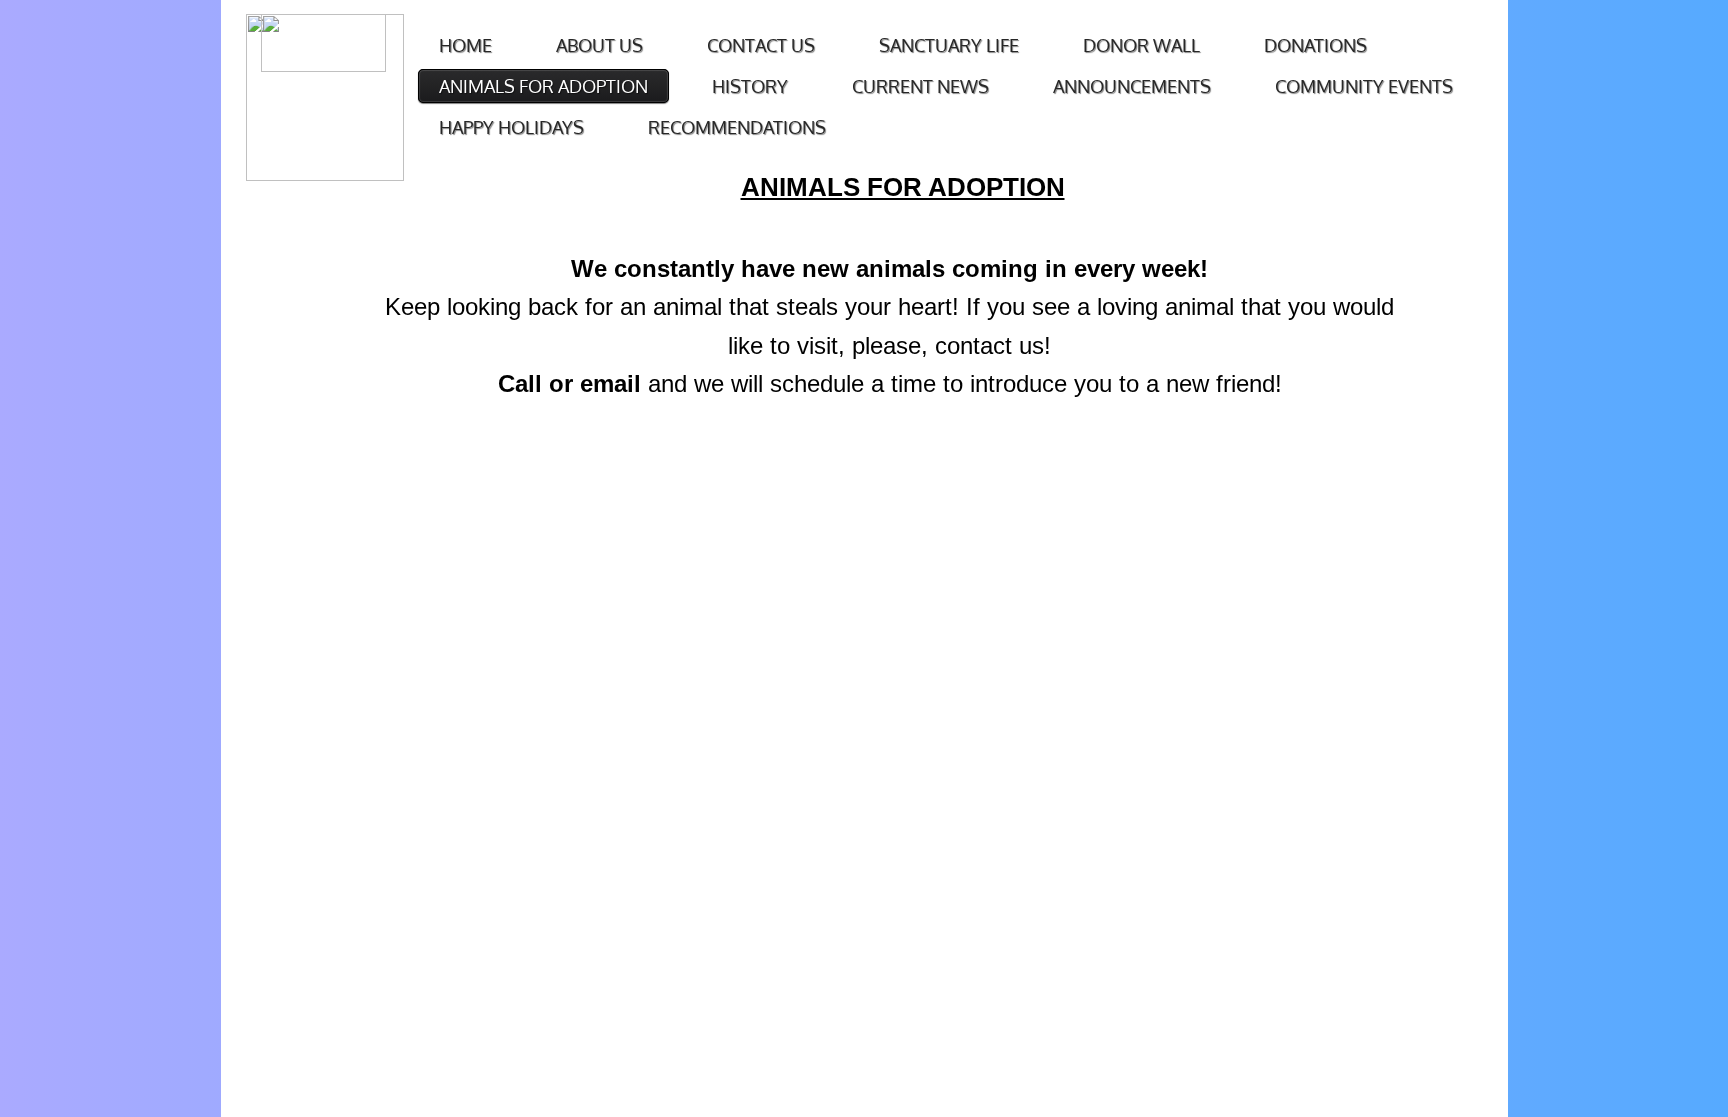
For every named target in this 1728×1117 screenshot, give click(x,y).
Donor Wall (1141, 45)
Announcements (1132, 86)
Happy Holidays (511, 127)
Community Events (1364, 86)
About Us (599, 45)
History (750, 86)
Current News (920, 86)
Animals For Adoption (543, 86)
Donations (1315, 45)
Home (465, 45)
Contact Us (761, 45)
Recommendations (737, 127)
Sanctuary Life (949, 45)
